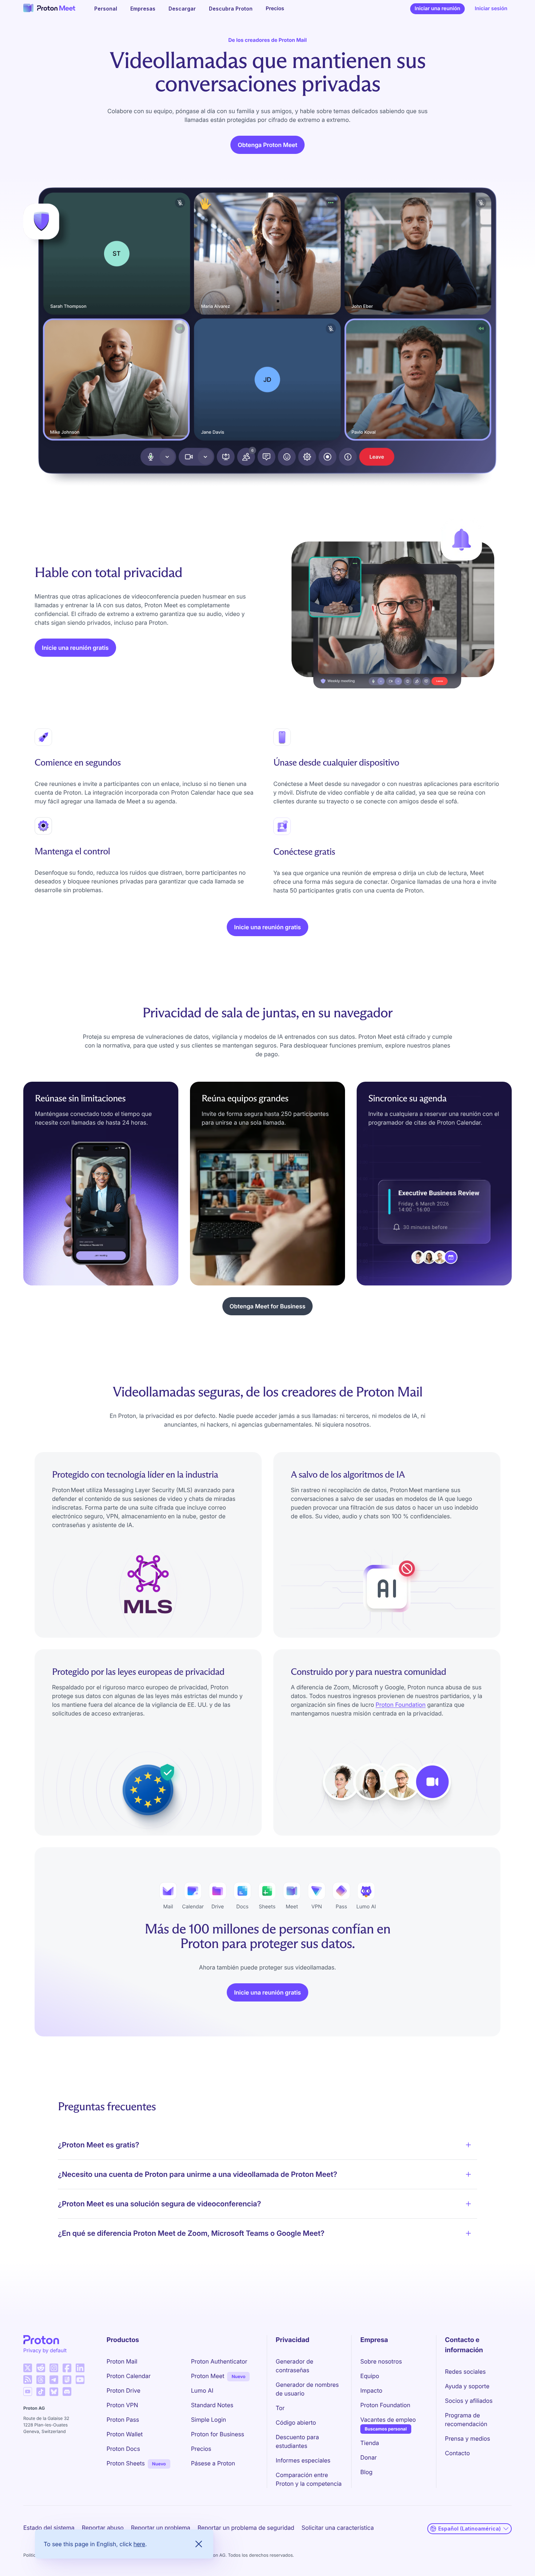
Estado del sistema (49, 2528)
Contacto (457, 2453)
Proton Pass (123, 2420)
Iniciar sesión (491, 9)
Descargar (182, 9)
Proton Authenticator (219, 2361)
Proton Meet (208, 2376)
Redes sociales (465, 2372)
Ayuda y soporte (467, 2386)
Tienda (370, 2443)
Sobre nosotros (381, 2361)
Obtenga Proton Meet (267, 145)
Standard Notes (212, 2405)
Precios (275, 9)
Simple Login (209, 2420)
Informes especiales (303, 2460)
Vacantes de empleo (388, 2420)
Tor (280, 2408)
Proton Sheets (126, 2463)
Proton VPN (122, 2405)
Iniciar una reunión (439, 10)
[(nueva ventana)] (28, 2368)
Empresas (143, 9)
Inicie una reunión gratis (75, 648)
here (139, 2544)
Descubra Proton (231, 9)
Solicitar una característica (338, 2528)
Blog (366, 2472)
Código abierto (296, 2422)
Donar (368, 2457)
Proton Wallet (125, 2434)
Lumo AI (202, 2390)
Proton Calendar (129, 2376)
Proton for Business (218, 2434)
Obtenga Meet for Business (267, 1306)
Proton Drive (124, 2390)
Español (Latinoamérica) (469, 2529)
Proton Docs (123, 2449)
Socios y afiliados (469, 2401)
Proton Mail (122, 2361)
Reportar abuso (103, 2528)
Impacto (371, 2390)
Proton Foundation (401, 1705)
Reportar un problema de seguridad (246, 2528)
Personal (106, 9)
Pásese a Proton (213, 2463)
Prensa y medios (468, 2438)
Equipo (370, 2376)
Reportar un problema (161, 2528)
